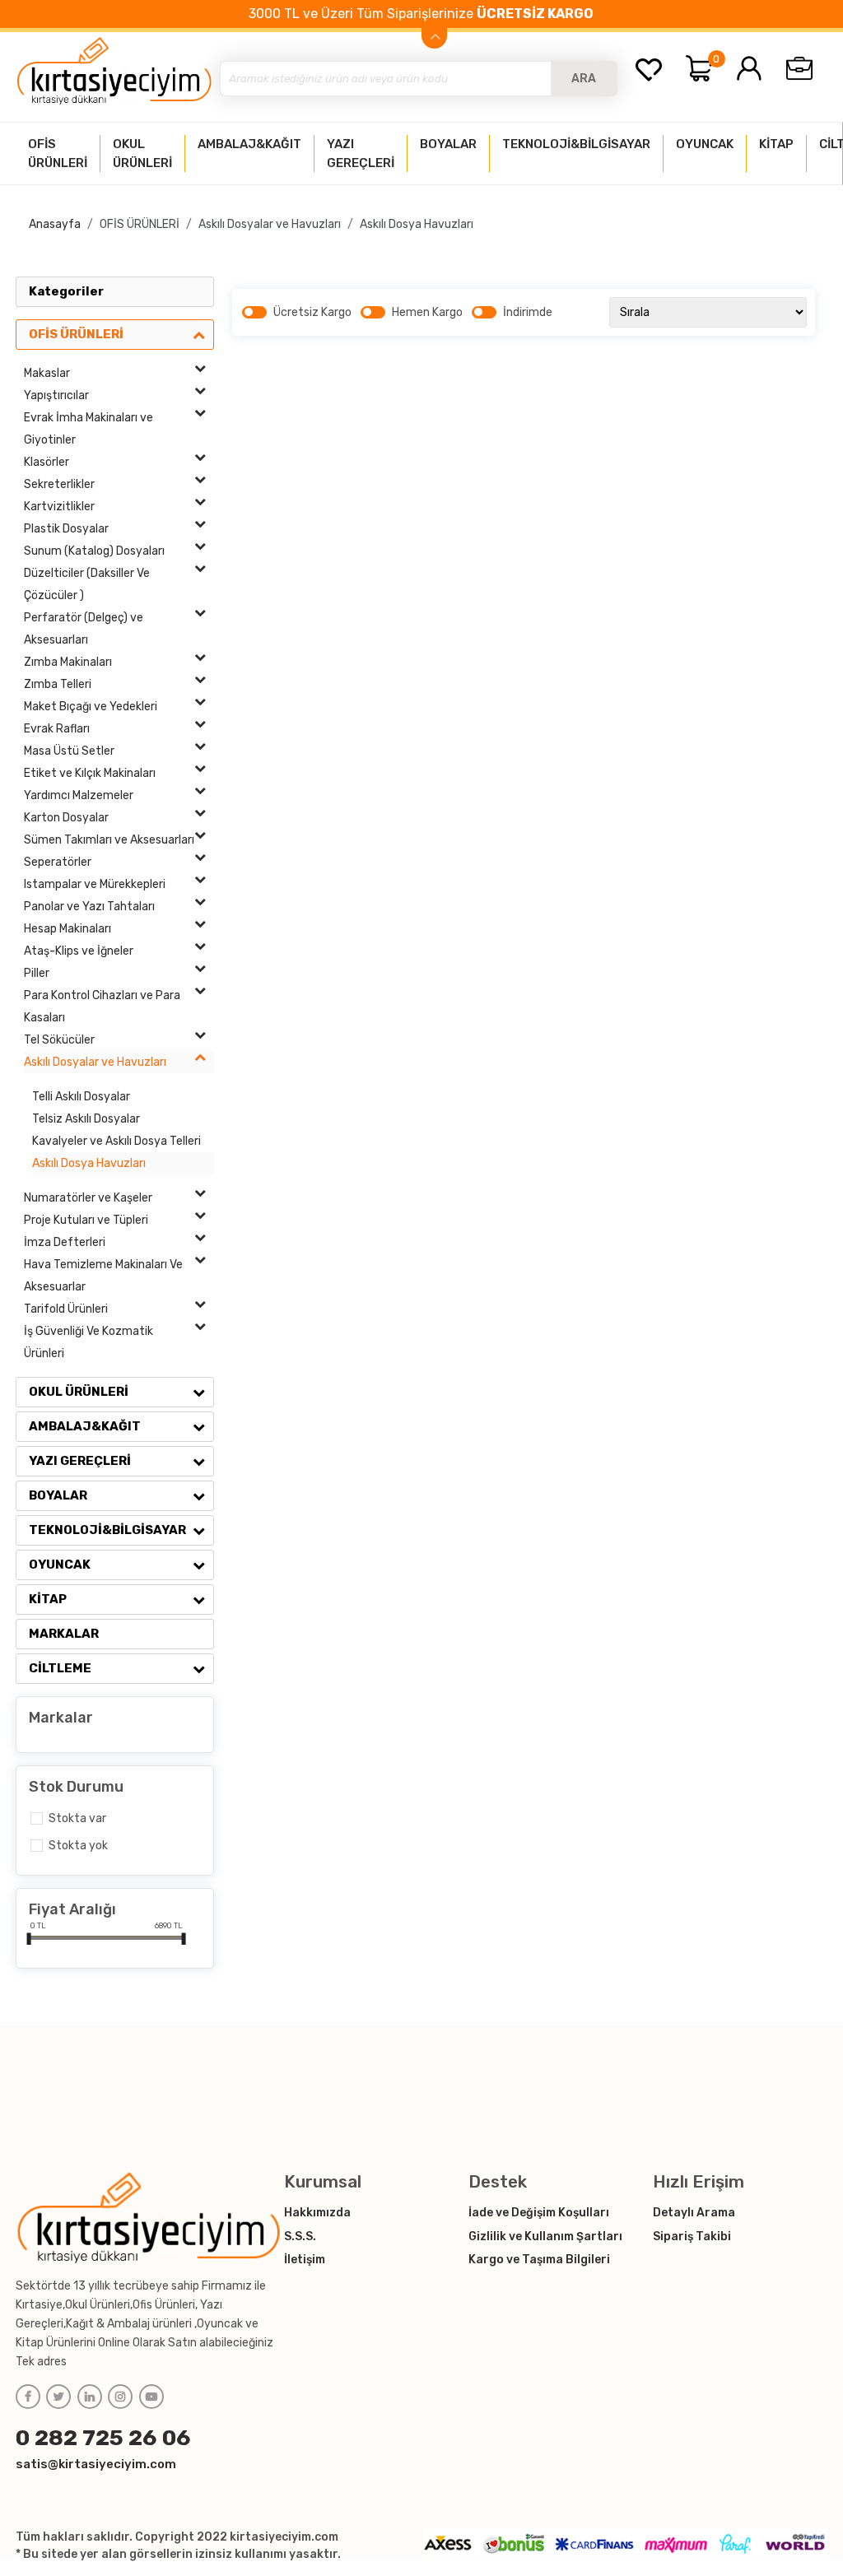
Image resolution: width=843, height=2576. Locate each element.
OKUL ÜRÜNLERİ (79, 1392)
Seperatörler (58, 862)
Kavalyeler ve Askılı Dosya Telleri (116, 1141)
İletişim (305, 2260)
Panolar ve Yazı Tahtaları (89, 907)
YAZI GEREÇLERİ (80, 1461)
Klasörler (47, 462)
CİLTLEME (60, 1668)
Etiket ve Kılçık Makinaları (90, 773)
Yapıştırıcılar (56, 395)
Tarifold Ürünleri (66, 1309)
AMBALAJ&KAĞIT (85, 1426)
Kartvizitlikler (59, 507)
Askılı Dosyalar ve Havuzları (270, 224)
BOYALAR (58, 1495)
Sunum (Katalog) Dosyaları (94, 551)
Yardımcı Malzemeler (79, 795)
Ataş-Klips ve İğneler (79, 951)
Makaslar (47, 373)
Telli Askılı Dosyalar (81, 1097)
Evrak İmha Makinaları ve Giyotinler (88, 429)
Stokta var (77, 1818)
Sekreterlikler (59, 484)
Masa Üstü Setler (69, 751)
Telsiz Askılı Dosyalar (86, 1119)
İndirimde (528, 312)
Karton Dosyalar (66, 818)
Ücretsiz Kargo (312, 312)
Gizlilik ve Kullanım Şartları (545, 2237)
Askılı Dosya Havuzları (417, 224)
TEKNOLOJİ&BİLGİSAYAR (107, 1530)
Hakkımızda (317, 2213)
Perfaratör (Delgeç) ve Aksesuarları (84, 629)
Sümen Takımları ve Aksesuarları (109, 840)
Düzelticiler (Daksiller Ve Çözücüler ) (87, 584)
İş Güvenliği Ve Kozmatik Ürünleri (88, 1342)
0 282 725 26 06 (103, 2438)
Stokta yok (78, 1846)
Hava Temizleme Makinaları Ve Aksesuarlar (103, 1276)
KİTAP (48, 1599)
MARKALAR (64, 1634)
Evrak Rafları (57, 729)
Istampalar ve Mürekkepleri (95, 884)
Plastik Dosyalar (66, 529)
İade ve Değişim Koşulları (539, 2213)
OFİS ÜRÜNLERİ (140, 224)
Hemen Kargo (427, 312)
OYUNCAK (60, 1565)
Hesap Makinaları (68, 929)
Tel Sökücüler (59, 1040)
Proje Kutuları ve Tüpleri (86, 1220)
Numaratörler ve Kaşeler (88, 1198)
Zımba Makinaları (68, 662)
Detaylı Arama (694, 2213)
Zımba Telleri (58, 684)
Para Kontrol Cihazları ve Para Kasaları (102, 1007)
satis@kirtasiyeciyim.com (96, 2464)
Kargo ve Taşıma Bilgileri (539, 2260)
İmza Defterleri (65, 1242)
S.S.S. (300, 2237)
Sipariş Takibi (692, 2237)
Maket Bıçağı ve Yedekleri (91, 707)
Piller (37, 973)
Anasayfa (55, 224)
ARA (584, 79)
